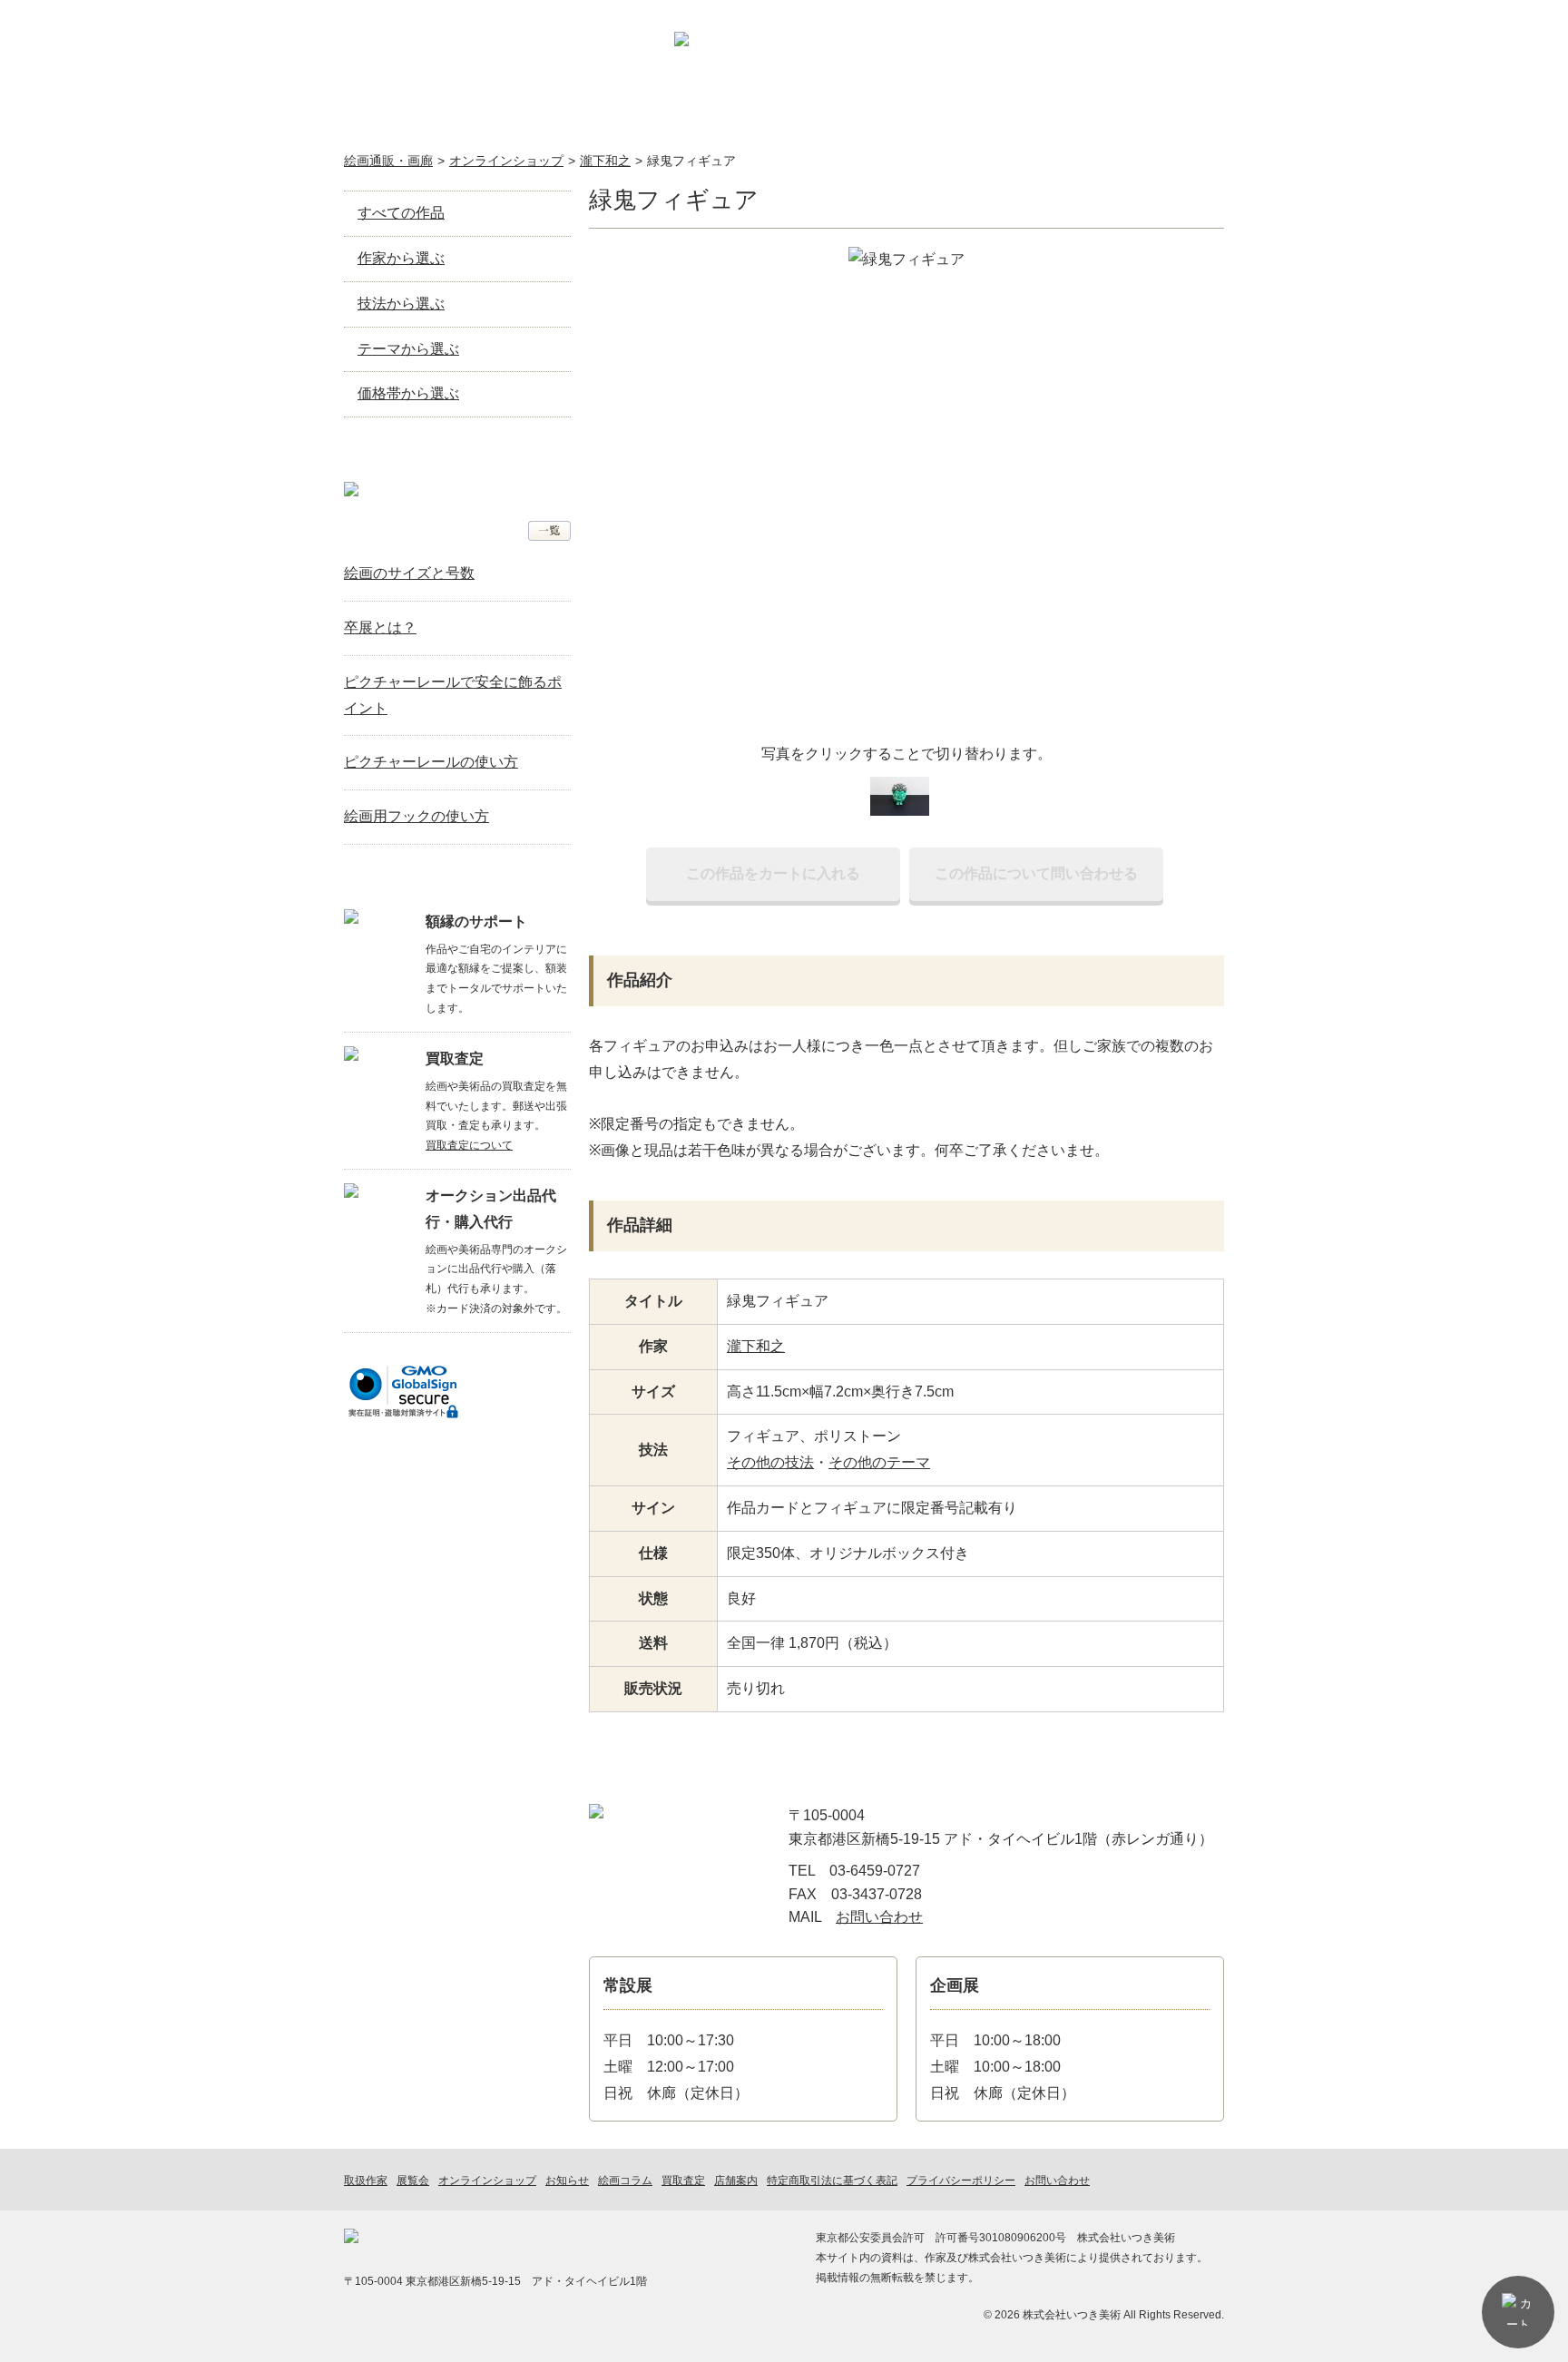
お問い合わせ (1175, 68)
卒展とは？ (380, 627)
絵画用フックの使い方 (416, 816)
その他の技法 (770, 1462)
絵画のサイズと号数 (409, 573)
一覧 (549, 531)
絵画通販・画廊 (388, 161)
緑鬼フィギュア (691, 161)
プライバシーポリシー (961, 2181)
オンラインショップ (533, 114)
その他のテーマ (879, 1462)
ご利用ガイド (982, 68)
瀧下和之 (605, 161)
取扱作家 (407, 114)
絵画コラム (1038, 114)
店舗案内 (1076, 68)
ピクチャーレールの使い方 (431, 762)
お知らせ (911, 114)
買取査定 (785, 114)
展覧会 (659, 114)
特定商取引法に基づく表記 (832, 2181)
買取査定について (469, 1145)
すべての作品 (401, 213)
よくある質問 (1162, 114)
